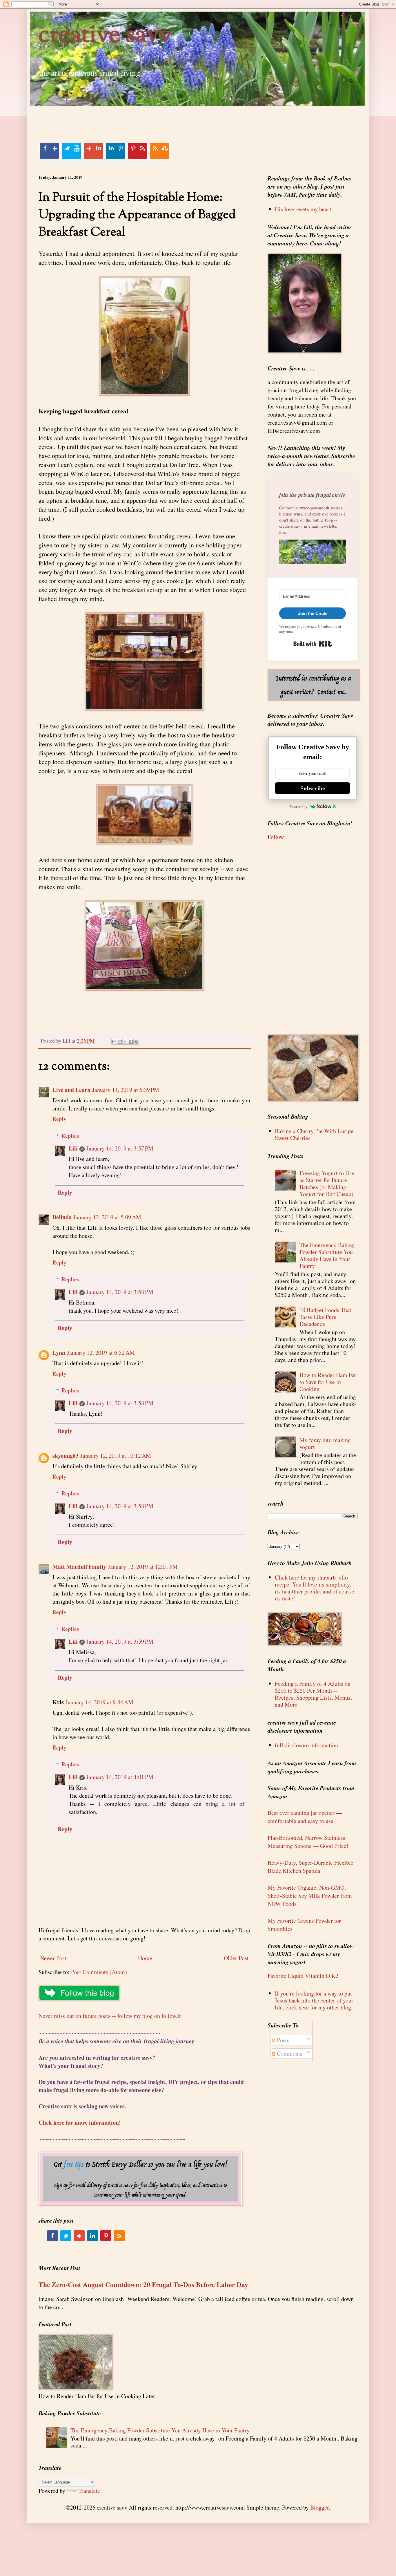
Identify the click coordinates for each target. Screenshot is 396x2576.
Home (145, 1958)
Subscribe (313, 788)
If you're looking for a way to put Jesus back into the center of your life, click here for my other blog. (314, 2000)
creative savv (105, 36)
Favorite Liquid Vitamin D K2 (303, 1976)
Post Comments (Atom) (99, 1972)
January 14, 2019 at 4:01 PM (120, 1777)
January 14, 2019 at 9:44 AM (99, 1702)
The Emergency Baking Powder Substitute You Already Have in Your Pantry (327, 1255)
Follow (276, 837)
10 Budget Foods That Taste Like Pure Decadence (325, 1317)
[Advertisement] (144, 119)
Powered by (298, 807)
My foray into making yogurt (325, 1443)
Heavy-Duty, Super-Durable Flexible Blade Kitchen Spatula (310, 1867)
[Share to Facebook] (131, 1042)
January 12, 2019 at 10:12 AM (116, 1456)
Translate (89, 2491)
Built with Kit (313, 644)
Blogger (319, 2507)
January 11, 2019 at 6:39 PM (126, 1090)
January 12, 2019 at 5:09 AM (107, 1217)
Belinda (62, 1217)
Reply (59, 1119)
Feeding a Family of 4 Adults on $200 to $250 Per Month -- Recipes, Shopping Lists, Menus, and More (313, 1694)
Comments (289, 2053)
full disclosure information (306, 1745)
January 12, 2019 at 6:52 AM (101, 1353)
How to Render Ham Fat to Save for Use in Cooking (328, 1382)
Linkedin (115, 151)
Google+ (93, 151)
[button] (313, 553)
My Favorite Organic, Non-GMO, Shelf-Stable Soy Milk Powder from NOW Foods (310, 1896)
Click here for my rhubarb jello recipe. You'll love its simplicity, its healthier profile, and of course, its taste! (315, 1588)
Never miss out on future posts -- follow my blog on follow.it (110, 2016)
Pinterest (137, 151)
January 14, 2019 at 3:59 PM (120, 1641)
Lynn (59, 1353)
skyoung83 (66, 1456)
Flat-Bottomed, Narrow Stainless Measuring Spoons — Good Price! (308, 1842)
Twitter (71, 151)
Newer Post (53, 1958)
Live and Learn (71, 1090)
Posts (282, 2040)
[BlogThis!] (120, 1042)
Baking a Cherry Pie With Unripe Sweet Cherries (314, 1134)
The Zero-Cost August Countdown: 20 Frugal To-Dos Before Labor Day (143, 2284)
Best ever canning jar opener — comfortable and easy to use (305, 1817)
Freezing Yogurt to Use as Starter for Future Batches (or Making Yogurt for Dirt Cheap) (327, 1183)
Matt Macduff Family (79, 1567)
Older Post (236, 1958)
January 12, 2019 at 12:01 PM (143, 1567)
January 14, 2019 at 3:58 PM (120, 1292)
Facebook (49, 151)
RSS (159, 151)
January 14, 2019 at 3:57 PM (120, 1148)
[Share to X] (125, 1042)
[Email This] (114, 1042)
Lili (73, 1148)
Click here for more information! (80, 2122)
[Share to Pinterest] (136, 1042)
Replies (70, 1136)
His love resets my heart (303, 209)
